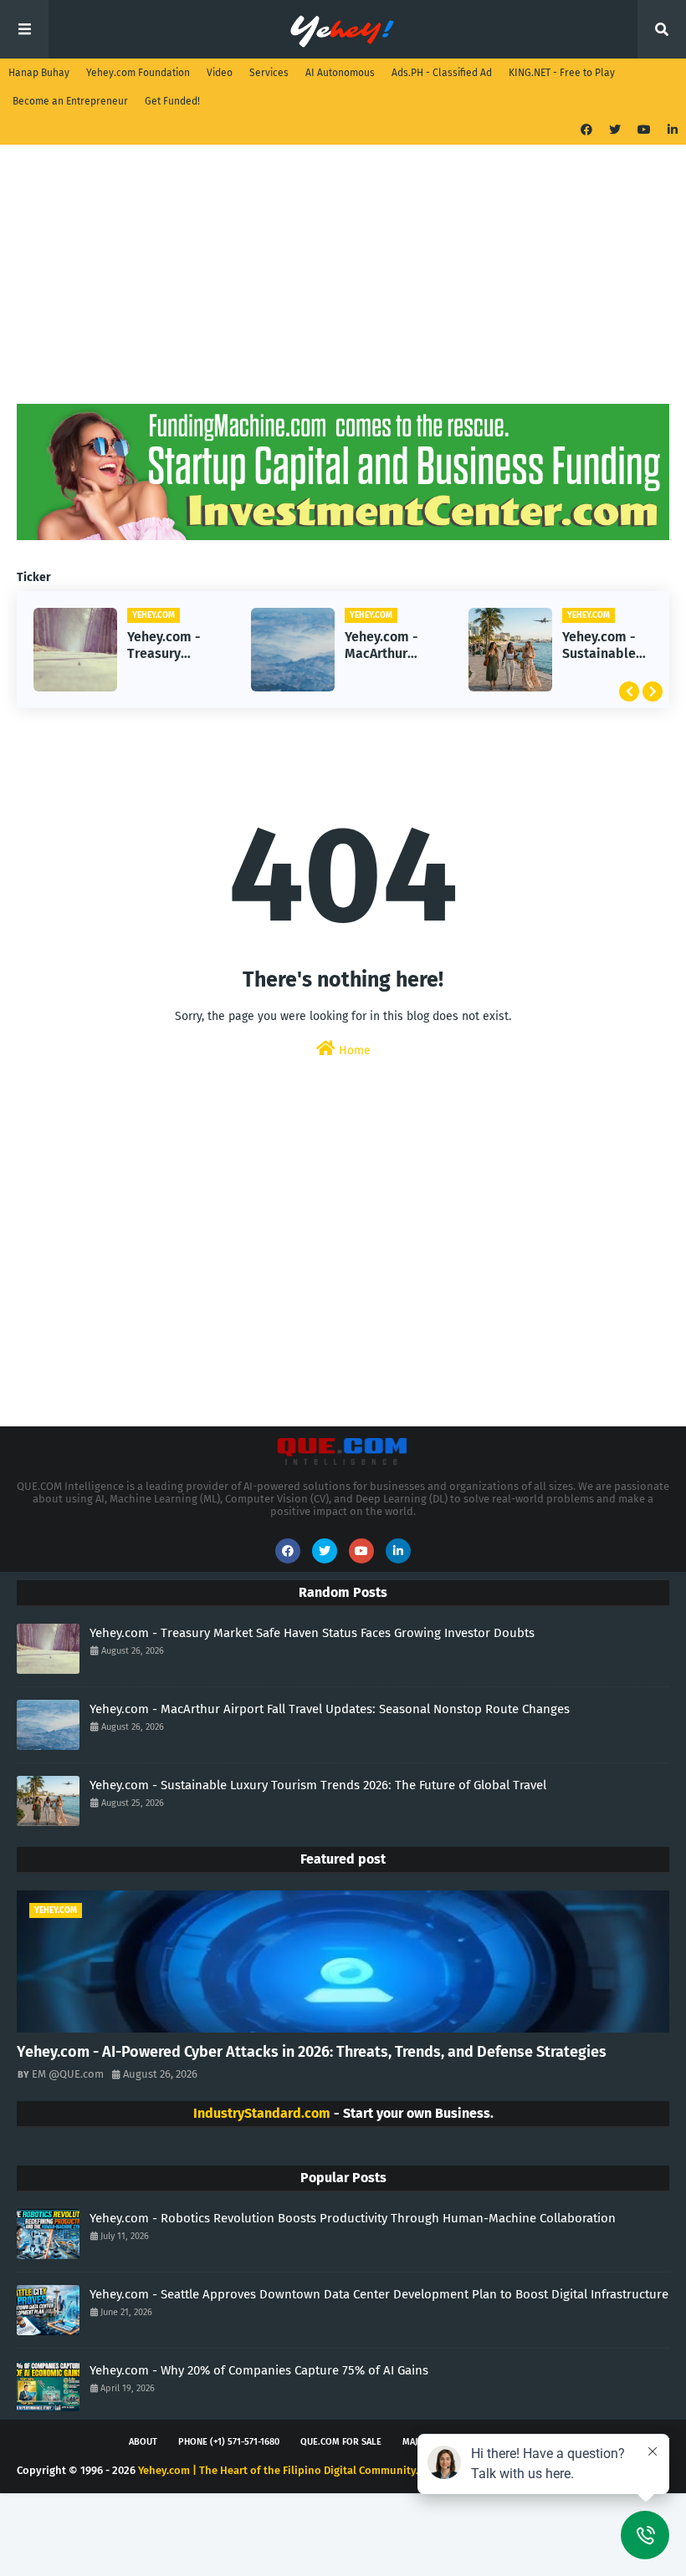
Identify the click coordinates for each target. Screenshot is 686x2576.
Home (353, 1051)
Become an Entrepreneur (70, 101)
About (143, 2442)
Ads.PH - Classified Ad (442, 73)
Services (269, 73)
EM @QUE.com (68, 2074)
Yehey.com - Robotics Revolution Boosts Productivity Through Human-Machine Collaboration (353, 2218)
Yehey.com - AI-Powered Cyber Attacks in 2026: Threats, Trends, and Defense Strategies (312, 2052)
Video (220, 73)
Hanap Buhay (39, 73)
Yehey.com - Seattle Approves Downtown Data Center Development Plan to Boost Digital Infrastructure (379, 2294)
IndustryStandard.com (262, 2113)
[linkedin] (671, 130)
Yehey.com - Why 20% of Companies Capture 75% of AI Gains (259, 2370)
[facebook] (586, 130)
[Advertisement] (343, 287)
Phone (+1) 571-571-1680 (229, 2442)
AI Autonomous (340, 73)
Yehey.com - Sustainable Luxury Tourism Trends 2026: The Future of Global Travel (603, 646)
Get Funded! (172, 101)
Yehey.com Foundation (138, 73)
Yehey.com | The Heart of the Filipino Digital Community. (278, 2470)
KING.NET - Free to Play (562, 73)
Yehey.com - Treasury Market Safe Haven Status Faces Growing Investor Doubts (171, 646)
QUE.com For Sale (341, 2442)
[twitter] (615, 130)
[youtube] (644, 130)
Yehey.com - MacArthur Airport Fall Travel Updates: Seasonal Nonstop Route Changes (381, 646)
